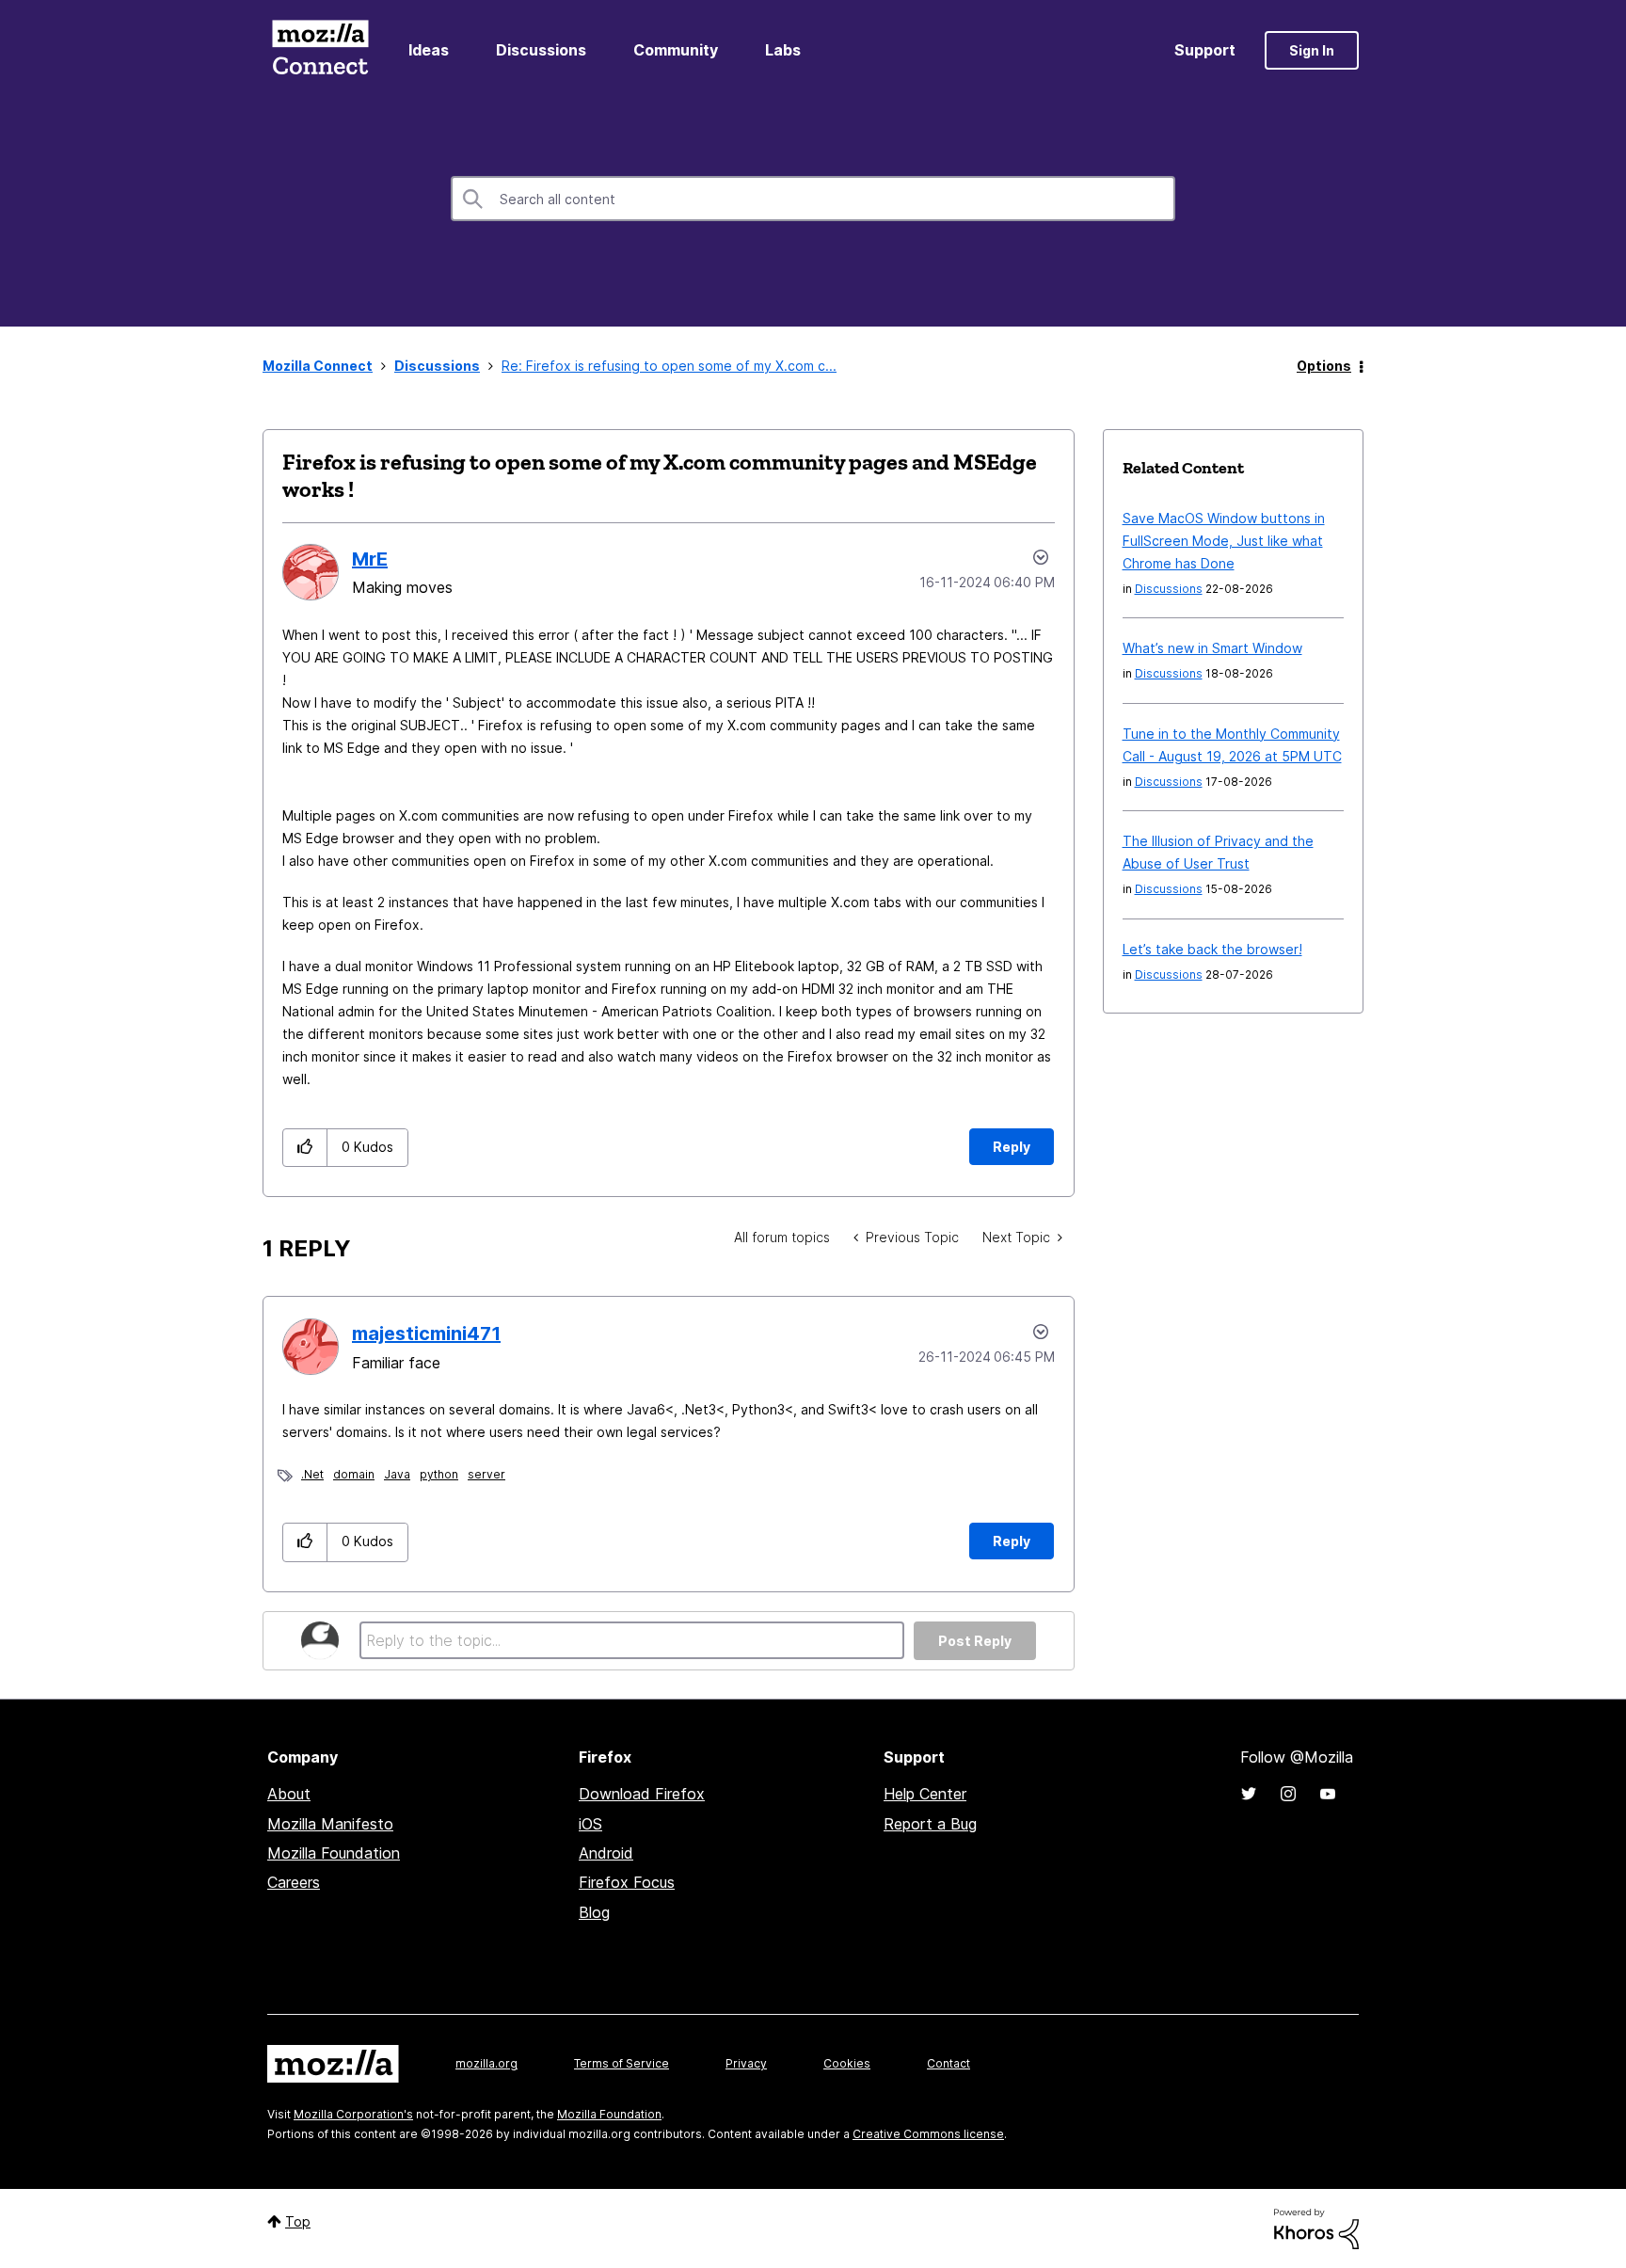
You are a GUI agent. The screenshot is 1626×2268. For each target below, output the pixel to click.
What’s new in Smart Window (1212, 648)
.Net (312, 1474)
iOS (590, 1824)
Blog (594, 1912)
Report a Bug (930, 1824)
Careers (294, 1882)
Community (676, 50)
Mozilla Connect (320, 50)
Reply (1012, 1147)
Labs (783, 50)
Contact (948, 2063)
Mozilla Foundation (334, 1853)
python (439, 1474)
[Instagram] (1288, 1794)
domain (354, 1474)
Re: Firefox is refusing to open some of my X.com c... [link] (669, 366)
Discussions (541, 50)
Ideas (429, 50)
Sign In (1312, 50)
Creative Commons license (928, 2134)
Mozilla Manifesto (330, 1824)
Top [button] (298, 2221)
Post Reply (975, 1641)
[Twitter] (1249, 1794)
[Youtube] (1328, 1794)
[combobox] (813, 199)
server (486, 1474)
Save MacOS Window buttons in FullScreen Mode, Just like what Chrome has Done (1224, 541)
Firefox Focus (627, 1882)
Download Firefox (642, 1794)
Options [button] (1324, 366)
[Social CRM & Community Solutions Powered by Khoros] (1316, 2227)
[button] (305, 1148)
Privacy (746, 2063)
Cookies (847, 2063)
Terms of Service (622, 2063)
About (289, 1794)
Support (1205, 50)
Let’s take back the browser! (1212, 949)
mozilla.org (486, 2063)
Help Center (925, 1794)
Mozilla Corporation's (353, 2114)
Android (606, 1853)
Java (397, 1474)
